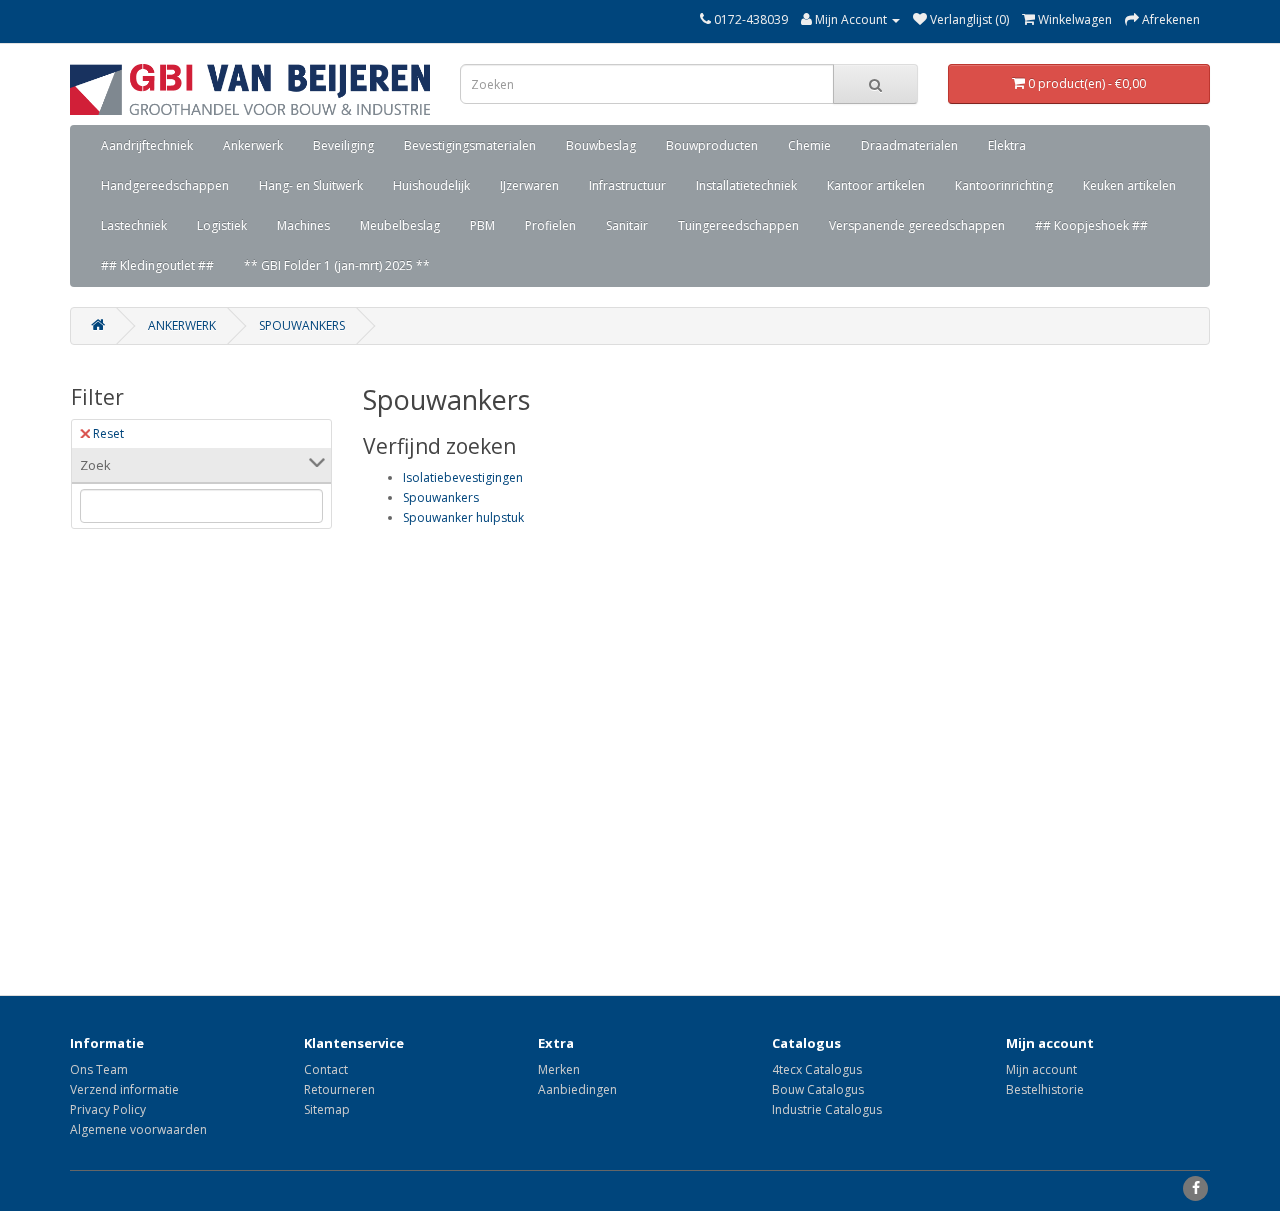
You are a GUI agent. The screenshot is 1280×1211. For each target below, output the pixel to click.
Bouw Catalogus (818, 1089)
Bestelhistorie (1045, 1089)
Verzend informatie (124, 1089)
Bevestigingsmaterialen (470, 145)
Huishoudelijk (431, 185)
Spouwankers (302, 325)
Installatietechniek (746, 185)
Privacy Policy (108, 1109)
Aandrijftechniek (147, 145)
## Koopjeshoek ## (1091, 225)
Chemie (809, 145)
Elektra (1007, 145)
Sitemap (327, 1109)
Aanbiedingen (577, 1089)
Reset (108, 433)
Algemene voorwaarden (138, 1129)
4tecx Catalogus (817, 1069)
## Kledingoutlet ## (157, 265)
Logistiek (222, 225)
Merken (559, 1069)
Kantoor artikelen (876, 185)
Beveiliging (343, 145)
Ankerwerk (253, 145)
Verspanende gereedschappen (917, 225)
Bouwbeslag (601, 145)
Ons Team (99, 1069)
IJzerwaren (529, 185)
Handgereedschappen (165, 185)
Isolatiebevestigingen (463, 477)
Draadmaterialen (909, 145)
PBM (482, 225)
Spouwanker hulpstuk (463, 517)
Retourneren (339, 1089)
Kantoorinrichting (1004, 185)
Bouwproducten (712, 145)
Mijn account (1041, 1069)
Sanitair (627, 225)
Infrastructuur (627, 185)
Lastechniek (134, 225)
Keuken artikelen (1129, 185)
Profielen (550, 225)
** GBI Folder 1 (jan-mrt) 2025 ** (337, 265)
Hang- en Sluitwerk (311, 185)
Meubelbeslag (400, 225)
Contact (326, 1069)
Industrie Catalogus (827, 1109)
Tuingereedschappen (738, 225)
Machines (303, 225)
